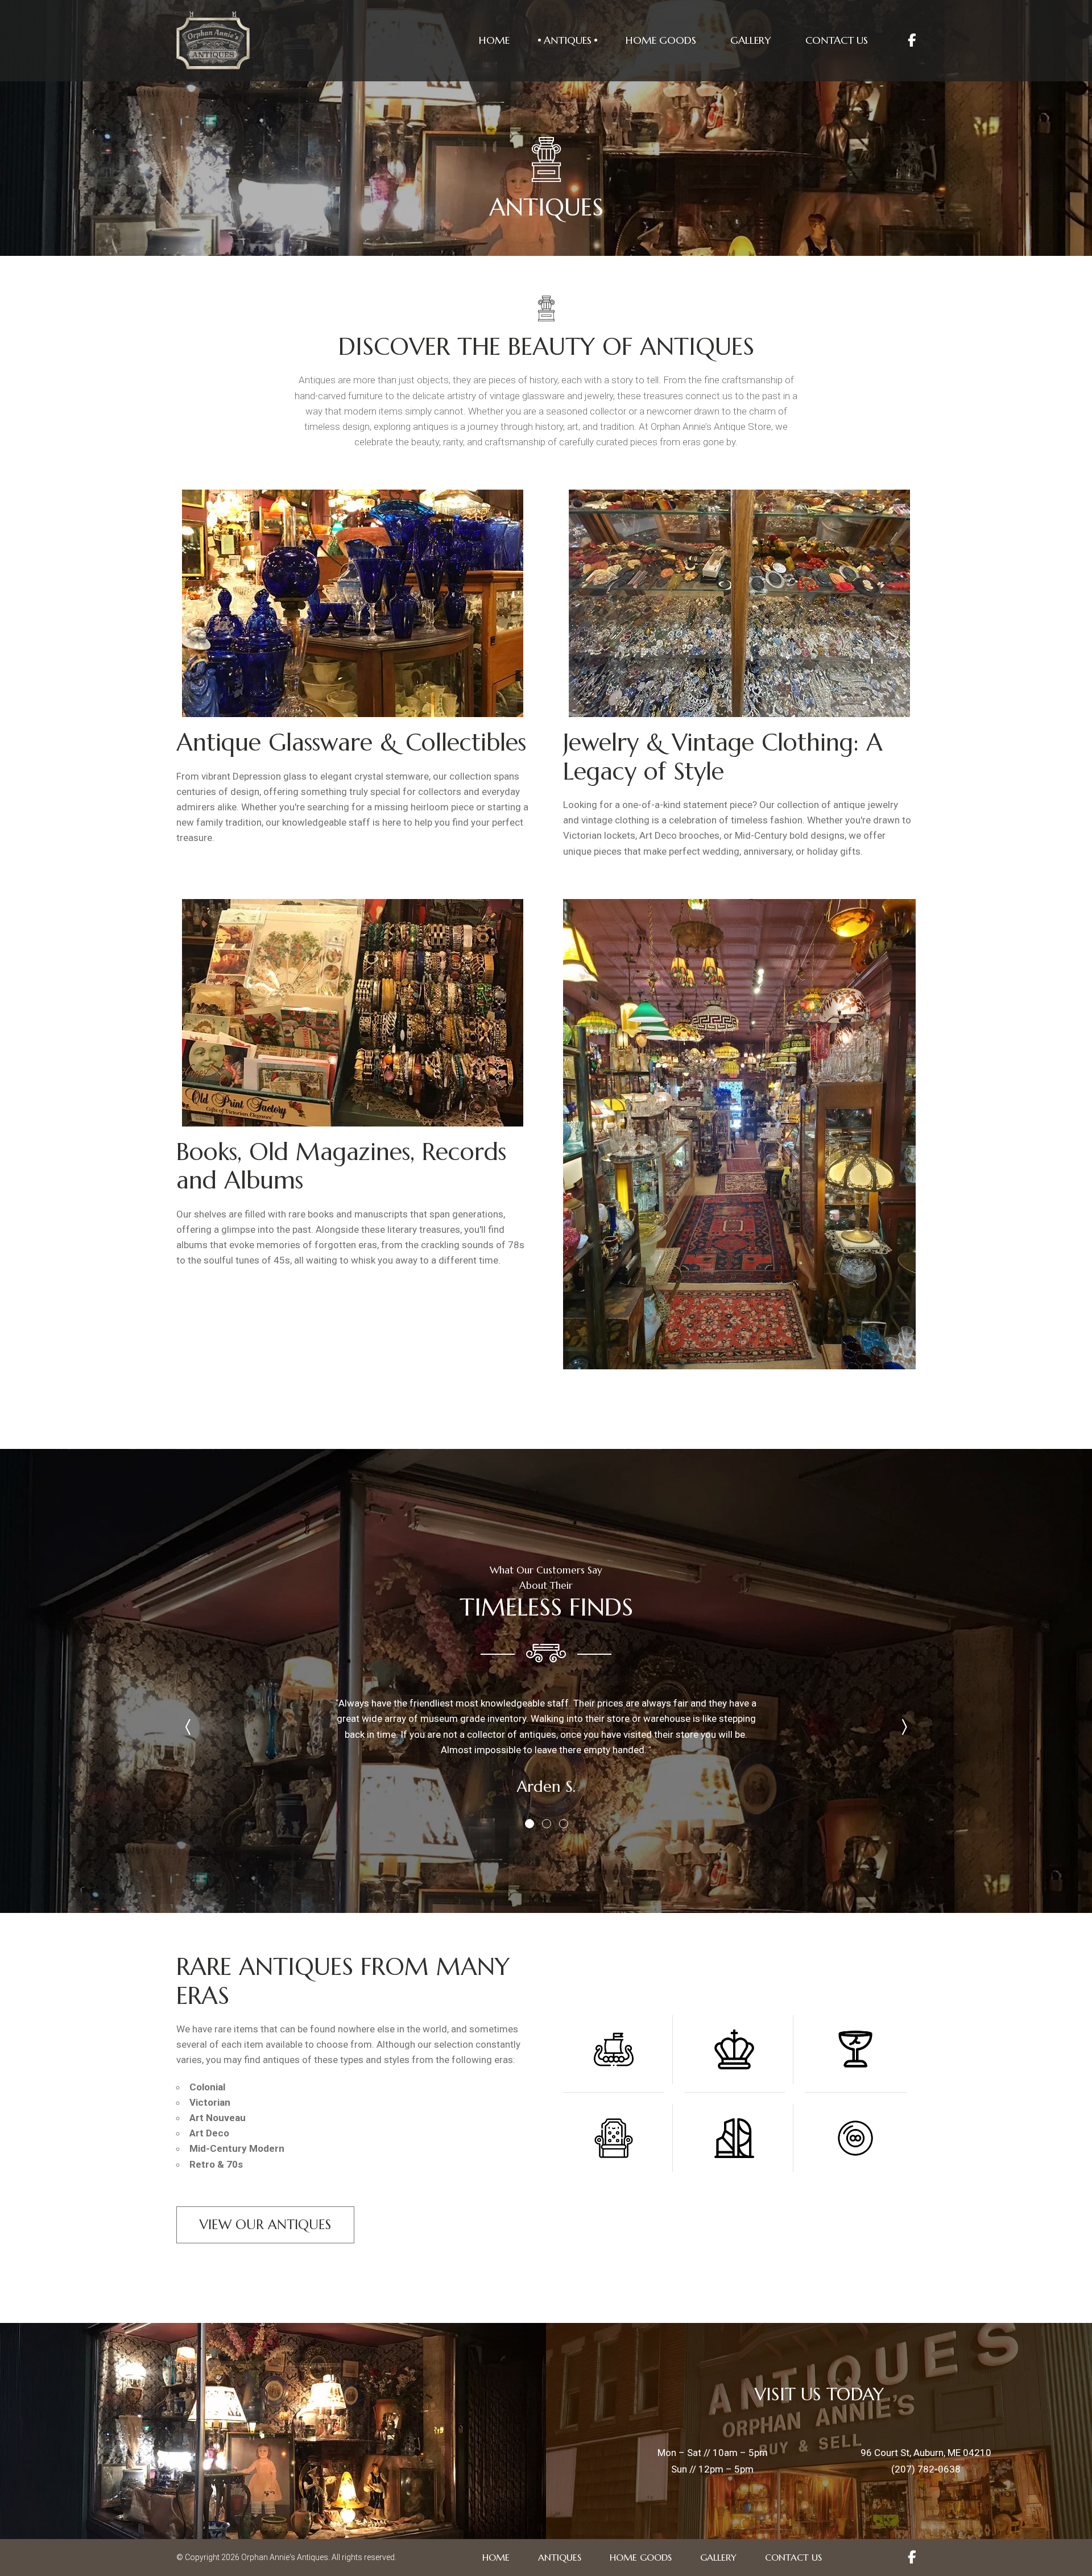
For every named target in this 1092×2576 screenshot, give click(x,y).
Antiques (568, 40)
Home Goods (661, 40)
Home (494, 40)
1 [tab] (529, 1823)
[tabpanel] (546, 1740)
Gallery (751, 40)
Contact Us (837, 40)
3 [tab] (563, 1823)
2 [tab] (546, 1823)
